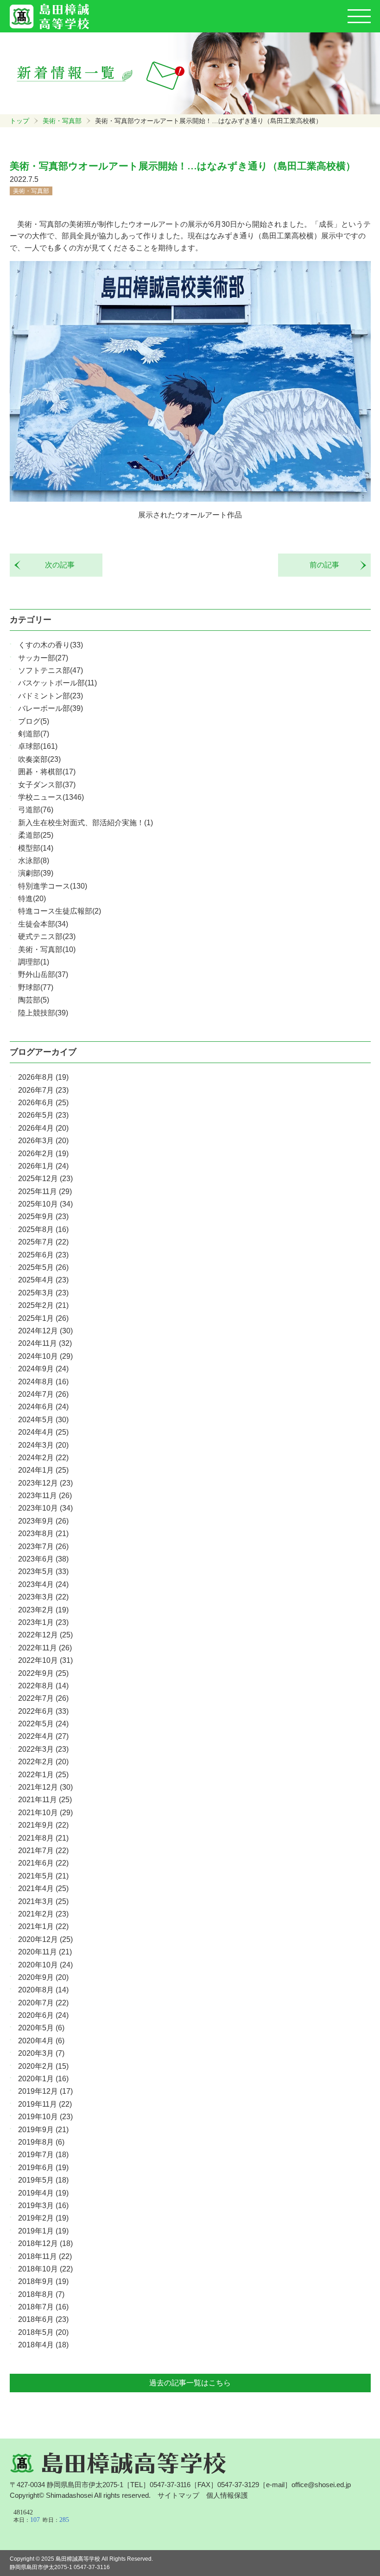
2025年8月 (43, 1229)
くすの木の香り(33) (51, 645)
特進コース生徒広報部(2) (60, 911)
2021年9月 (43, 1825)
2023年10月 (45, 1508)
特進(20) (32, 899)
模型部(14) (36, 848)
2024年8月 (43, 1382)
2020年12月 (45, 1939)
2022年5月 (43, 1724)
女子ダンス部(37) (47, 785)
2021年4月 (43, 1888)
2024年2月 (43, 1458)
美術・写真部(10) (47, 949)
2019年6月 (43, 2168)
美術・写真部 (62, 121)
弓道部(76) (36, 810)
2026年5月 (43, 1115)
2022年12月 (45, 1635)
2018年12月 (45, 2243)
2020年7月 (43, 2003)
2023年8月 (43, 1534)
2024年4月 (43, 1432)
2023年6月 (43, 1559)
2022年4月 (43, 1736)
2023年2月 (43, 1610)
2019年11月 (45, 2104)
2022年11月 (45, 1648)
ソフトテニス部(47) (51, 670)
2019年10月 (45, 2117)
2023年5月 (43, 1571)
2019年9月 (43, 2130)
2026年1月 (43, 1166)
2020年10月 (45, 1965)
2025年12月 (45, 1179)
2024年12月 (45, 1331)
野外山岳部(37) (43, 974)
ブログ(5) (34, 721)
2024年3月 (43, 1445)
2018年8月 (41, 2294)
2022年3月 (43, 1749)
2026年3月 (43, 1141)
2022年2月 (43, 1762)
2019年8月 (41, 2142)
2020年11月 (45, 1952)
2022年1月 (43, 1775)
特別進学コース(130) (53, 886)
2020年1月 (43, 2079)
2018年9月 (43, 2281)
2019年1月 (43, 2231)
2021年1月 (43, 1926)
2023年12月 (45, 1483)
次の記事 (56, 565)
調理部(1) (34, 962)
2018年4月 (43, 2345)
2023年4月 (43, 1584)
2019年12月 (45, 2091)
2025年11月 (45, 1192)
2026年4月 (43, 1128)
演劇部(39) (36, 873)
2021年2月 (43, 1914)
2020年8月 (43, 1990)
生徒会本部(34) (43, 924)
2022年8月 (43, 1686)
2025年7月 (43, 1242)
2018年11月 (45, 2256)
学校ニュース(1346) (51, 797)
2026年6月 (43, 1103)
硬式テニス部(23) (47, 936)
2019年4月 (43, 2193)
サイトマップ (178, 2495)
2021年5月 (43, 1876)
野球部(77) (36, 987)
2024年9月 (43, 1369)
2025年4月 (43, 1280)
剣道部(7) (34, 734)
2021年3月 (43, 1901)
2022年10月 (45, 1660)
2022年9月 (43, 1673)
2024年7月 (43, 1394)
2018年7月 (43, 2307)
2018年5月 (43, 2332)
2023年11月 (45, 1496)
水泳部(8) (34, 861)
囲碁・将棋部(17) (47, 772)
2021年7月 (43, 1851)
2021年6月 (43, 1863)
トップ (19, 121)
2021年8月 (43, 1838)
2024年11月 (45, 1343)
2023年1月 (43, 1622)
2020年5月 (41, 2028)
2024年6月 (43, 1407)
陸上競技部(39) (43, 1013)
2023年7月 (43, 1546)
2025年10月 (45, 1204)
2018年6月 (43, 2319)
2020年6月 (43, 2015)
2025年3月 (43, 1293)
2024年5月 (43, 1420)
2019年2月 (43, 2218)
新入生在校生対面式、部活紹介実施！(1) (85, 823)
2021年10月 (45, 1813)
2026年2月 (43, 1154)
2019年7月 (43, 2155)
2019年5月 (43, 2180)
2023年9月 (43, 1521)
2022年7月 (43, 1698)
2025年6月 (43, 1255)
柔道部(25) (36, 835)
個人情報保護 (227, 2495)
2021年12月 (45, 1787)
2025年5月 (43, 1267)
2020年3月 (41, 2053)
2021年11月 (45, 1800)
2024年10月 (45, 1356)
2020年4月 (41, 2041)
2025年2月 (43, 1305)
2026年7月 (43, 1090)
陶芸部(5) (34, 1000)
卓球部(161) (38, 746)
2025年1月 (43, 1318)
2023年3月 (43, 1597)
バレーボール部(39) (51, 708)
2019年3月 (43, 2206)
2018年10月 (45, 2269)
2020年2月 (43, 2066)
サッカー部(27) (43, 658)
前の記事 (328, 565)
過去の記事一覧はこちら (190, 2383)
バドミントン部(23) (51, 696)
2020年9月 (43, 1977)
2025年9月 (43, 1216)
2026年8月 (43, 1077)
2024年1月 (43, 1470)
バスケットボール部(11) (57, 683)
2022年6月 (43, 1711)
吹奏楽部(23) (39, 759)
